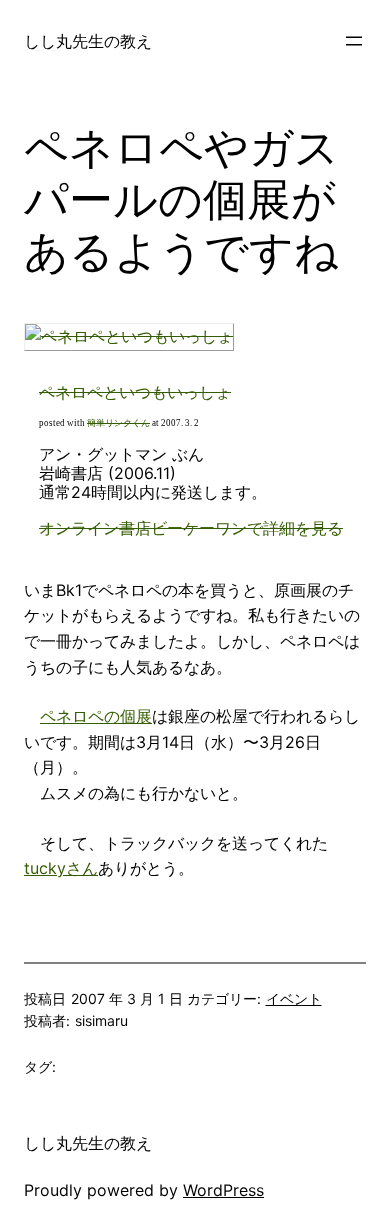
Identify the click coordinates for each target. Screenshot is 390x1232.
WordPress (223, 1190)
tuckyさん (61, 868)
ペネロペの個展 (96, 716)
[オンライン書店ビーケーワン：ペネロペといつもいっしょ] (129, 336)
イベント (294, 998)
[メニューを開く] (354, 41)
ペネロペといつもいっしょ (135, 392)
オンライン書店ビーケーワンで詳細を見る (191, 528)
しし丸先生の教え (88, 41)
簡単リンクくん (118, 423)
